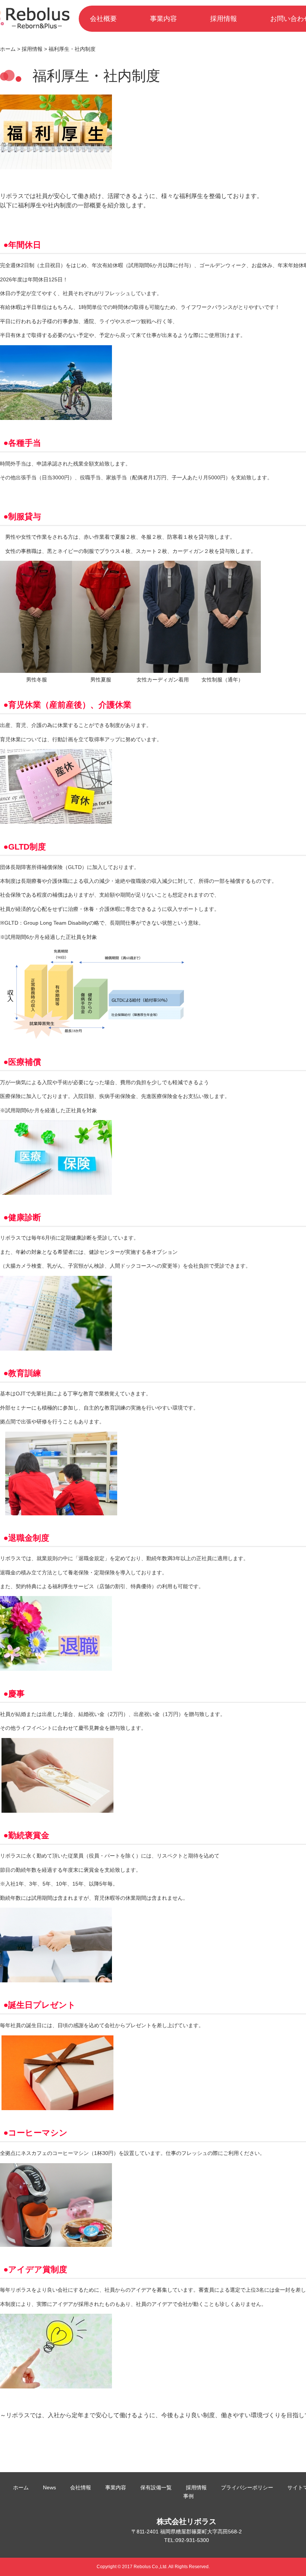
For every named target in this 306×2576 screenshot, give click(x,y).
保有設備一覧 (156, 2487)
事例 (188, 2496)
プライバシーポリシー (247, 2487)
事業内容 (163, 19)
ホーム (8, 49)
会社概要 (103, 19)
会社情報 (81, 2487)
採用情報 (224, 19)
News (49, 2487)
